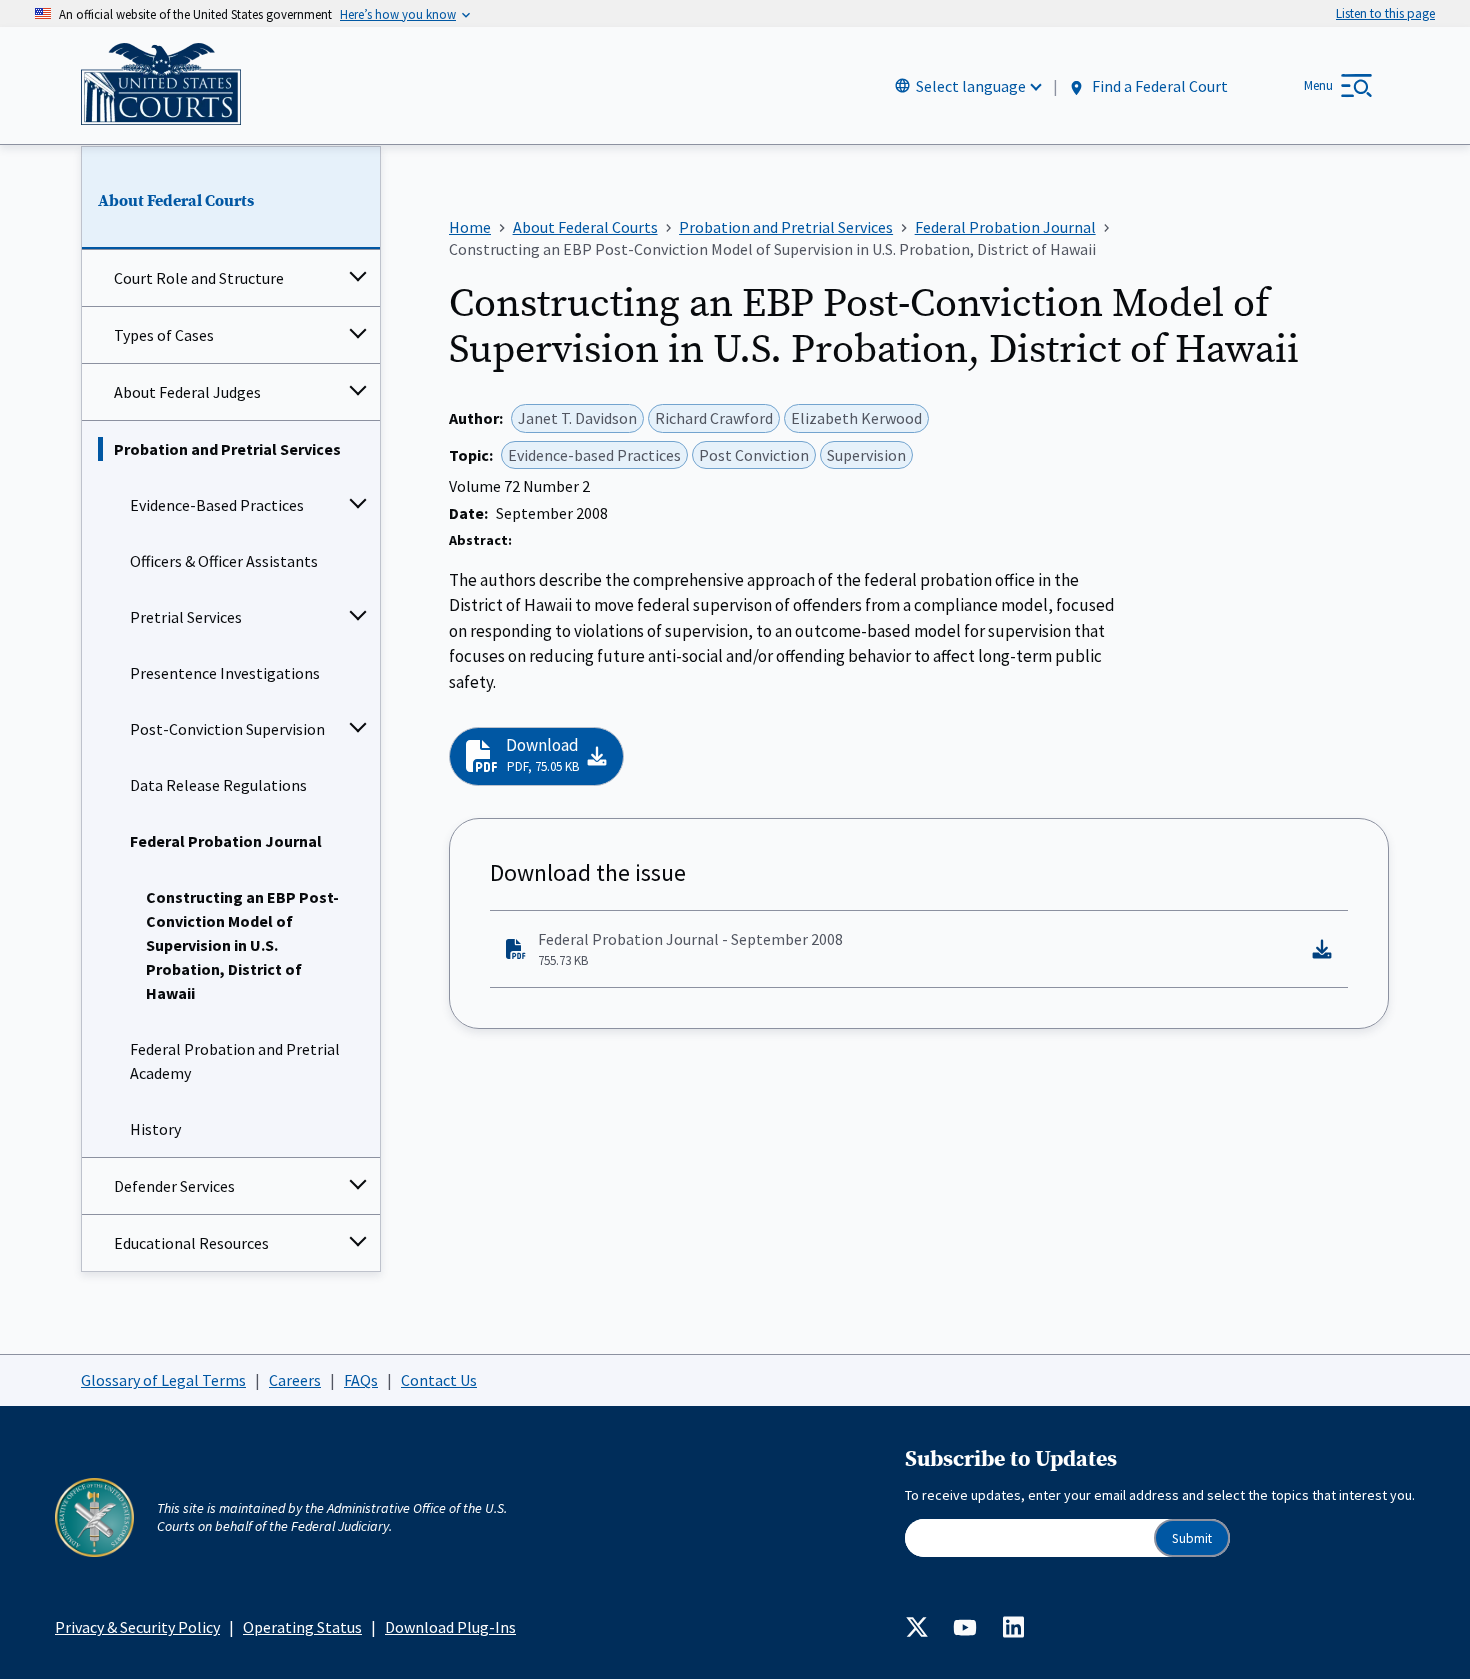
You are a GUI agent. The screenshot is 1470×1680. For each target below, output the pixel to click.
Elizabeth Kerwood (856, 418)
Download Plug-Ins (450, 1627)
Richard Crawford (714, 418)
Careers (295, 1380)
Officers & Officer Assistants (224, 561)
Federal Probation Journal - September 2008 (690, 949)
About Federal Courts (176, 201)
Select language (971, 86)
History (155, 1129)
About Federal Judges (187, 392)
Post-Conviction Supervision (227, 729)
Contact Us (439, 1380)
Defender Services (174, 1186)
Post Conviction (754, 455)
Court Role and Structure (199, 278)
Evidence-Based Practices (217, 505)
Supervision (866, 455)
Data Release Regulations (218, 785)
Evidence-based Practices (594, 455)
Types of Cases (164, 335)
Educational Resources (191, 1243)
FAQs (361, 1380)
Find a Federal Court (1158, 87)
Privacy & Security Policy (137, 1627)
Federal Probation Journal (226, 841)
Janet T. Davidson (577, 418)
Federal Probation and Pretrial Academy (235, 1061)
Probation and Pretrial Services (227, 449)
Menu (1318, 85)
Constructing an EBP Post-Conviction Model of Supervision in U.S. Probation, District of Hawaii (242, 945)
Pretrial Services (186, 617)
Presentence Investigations (225, 673)
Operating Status (302, 1627)
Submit (1192, 1538)
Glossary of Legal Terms (163, 1380)
